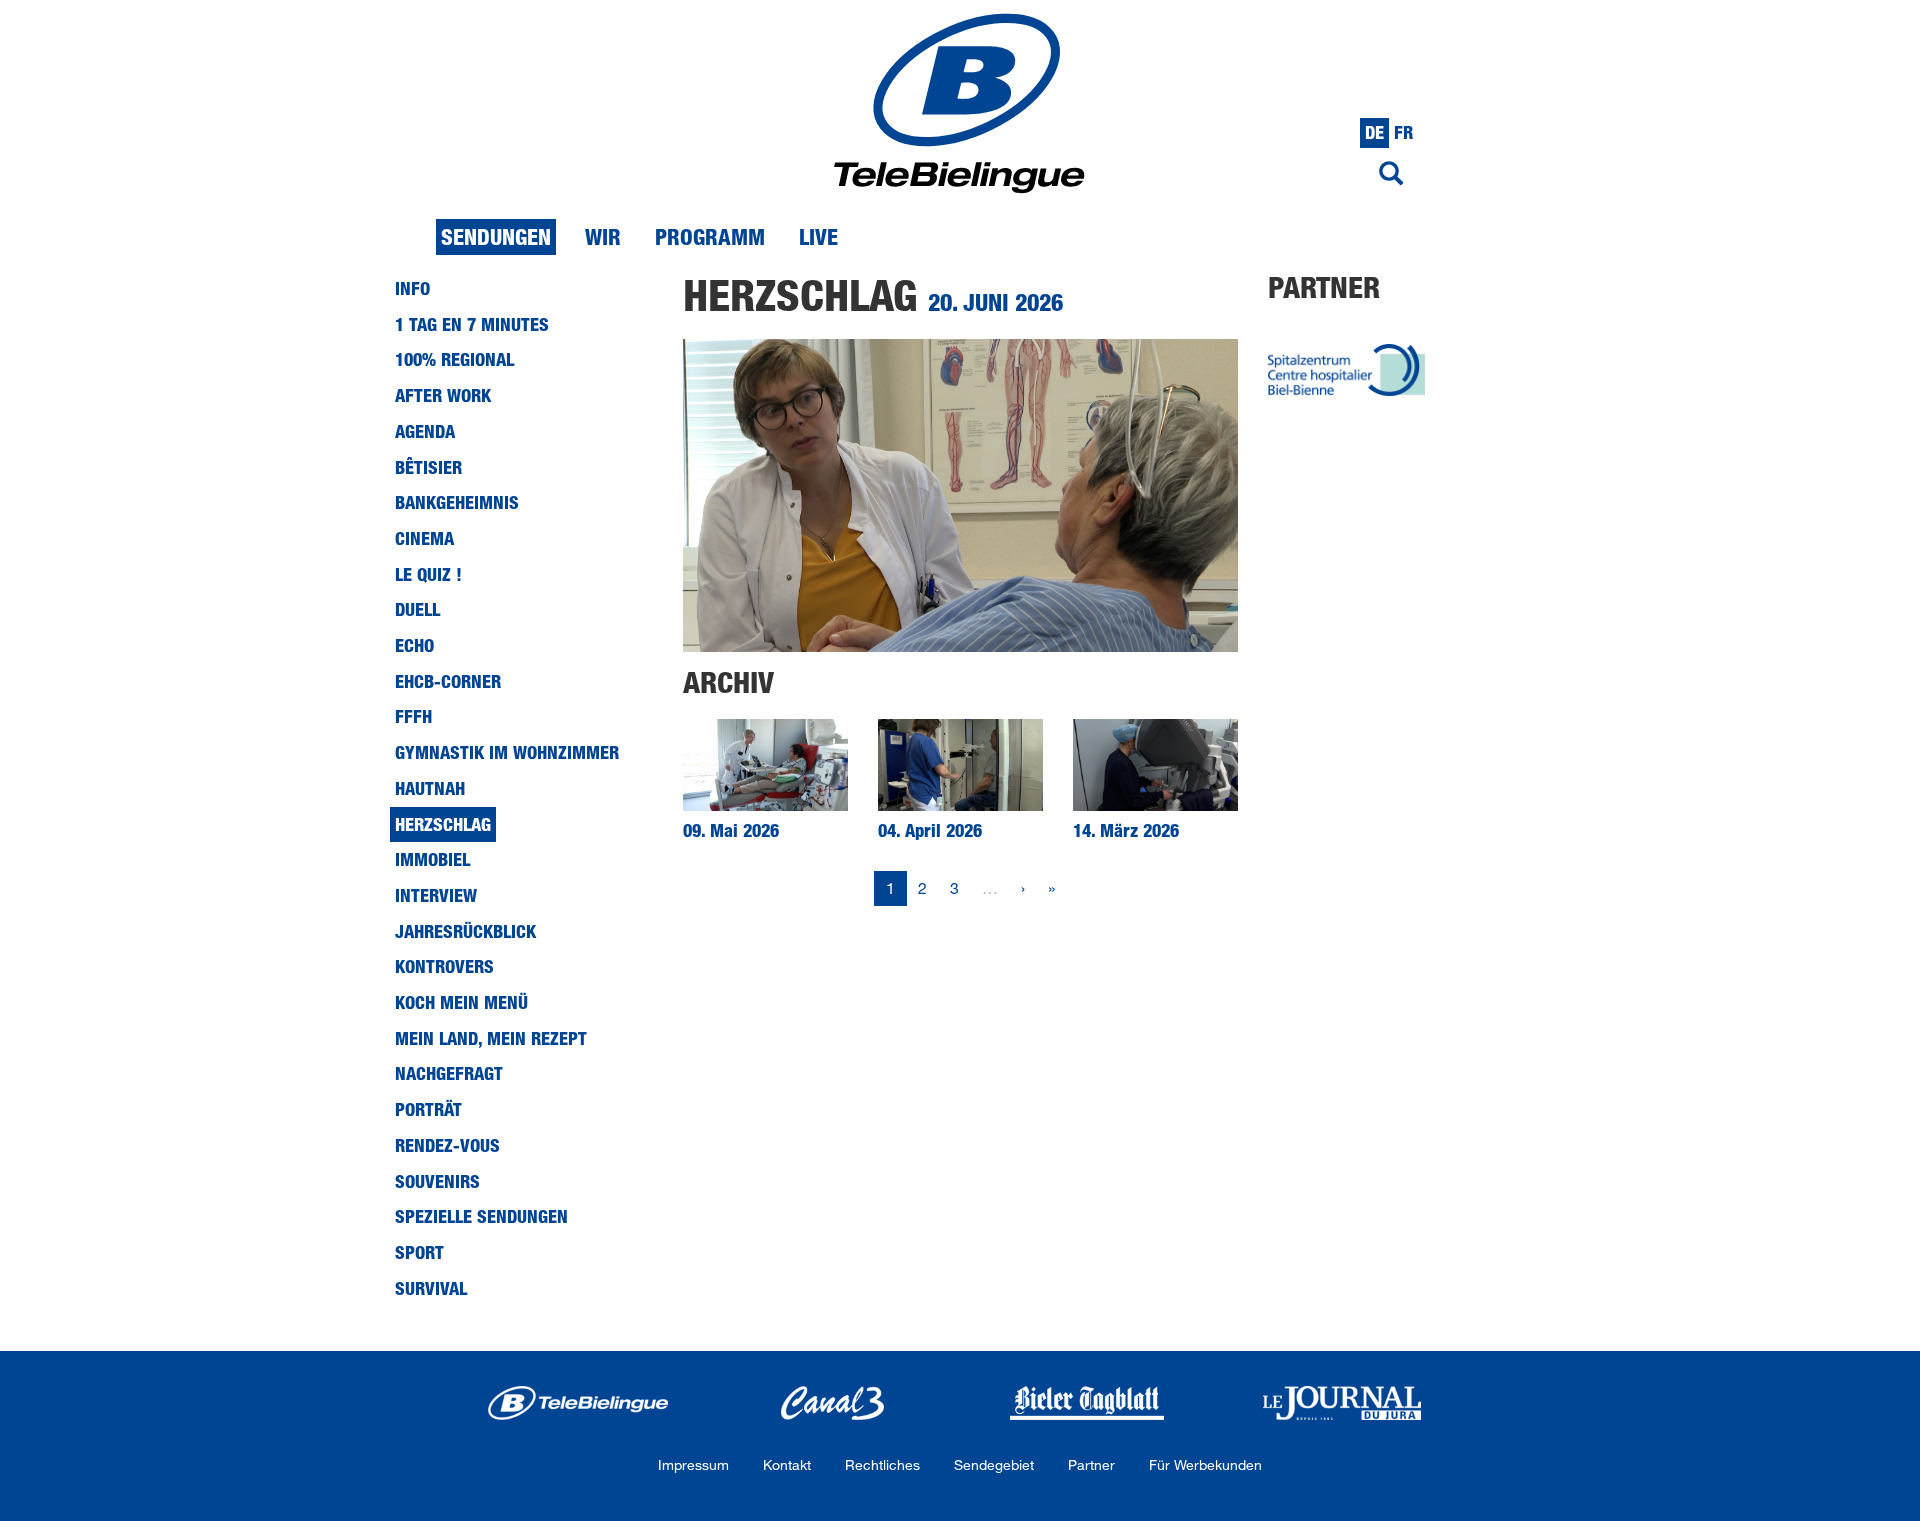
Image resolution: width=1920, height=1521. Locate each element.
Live (818, 236)
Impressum (693, 1464)
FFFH (413, 716)
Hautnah (430, 788)
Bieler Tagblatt (1087, 1403)
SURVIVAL (431, 1288)
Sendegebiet (994, 1464)
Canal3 (832, 1403)
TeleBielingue (577, 1403)
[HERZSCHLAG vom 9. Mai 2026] (765, 765)
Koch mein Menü (461, 1002)
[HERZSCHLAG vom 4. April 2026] (960, 765)
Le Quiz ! (428, 574)
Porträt (428, 1109)
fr (1403, 132)
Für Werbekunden (1205, 1464)
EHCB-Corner (448, 681)
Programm (710, 236)
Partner (1091, 1464)
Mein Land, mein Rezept (491, 1038)
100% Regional (454, 359)
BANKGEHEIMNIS (457, 502)
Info (412, 288)
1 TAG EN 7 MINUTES (472, 324)
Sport (419, 1252)
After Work (443, 395)
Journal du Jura (1342, 1403)
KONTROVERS (444, 966)
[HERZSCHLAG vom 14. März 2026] (1155, 765)
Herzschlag (443, 824)
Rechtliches (882, 1464)
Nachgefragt (449, 1073)
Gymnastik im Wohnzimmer (507, 752)
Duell (417, 609)
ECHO (414, 645)
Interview (436, 895)
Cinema (424, 538)
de (1374, 132)
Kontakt (787, 1464)
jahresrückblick (465, 931)
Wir (603, 236)
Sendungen (496, 236)
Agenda (425, 431)
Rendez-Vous (447, 1145)
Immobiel (432, 859)
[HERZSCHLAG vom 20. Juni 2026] (960, 495)
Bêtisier (428, 467)
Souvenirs (437, 1181)
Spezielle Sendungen (481, 1216)
